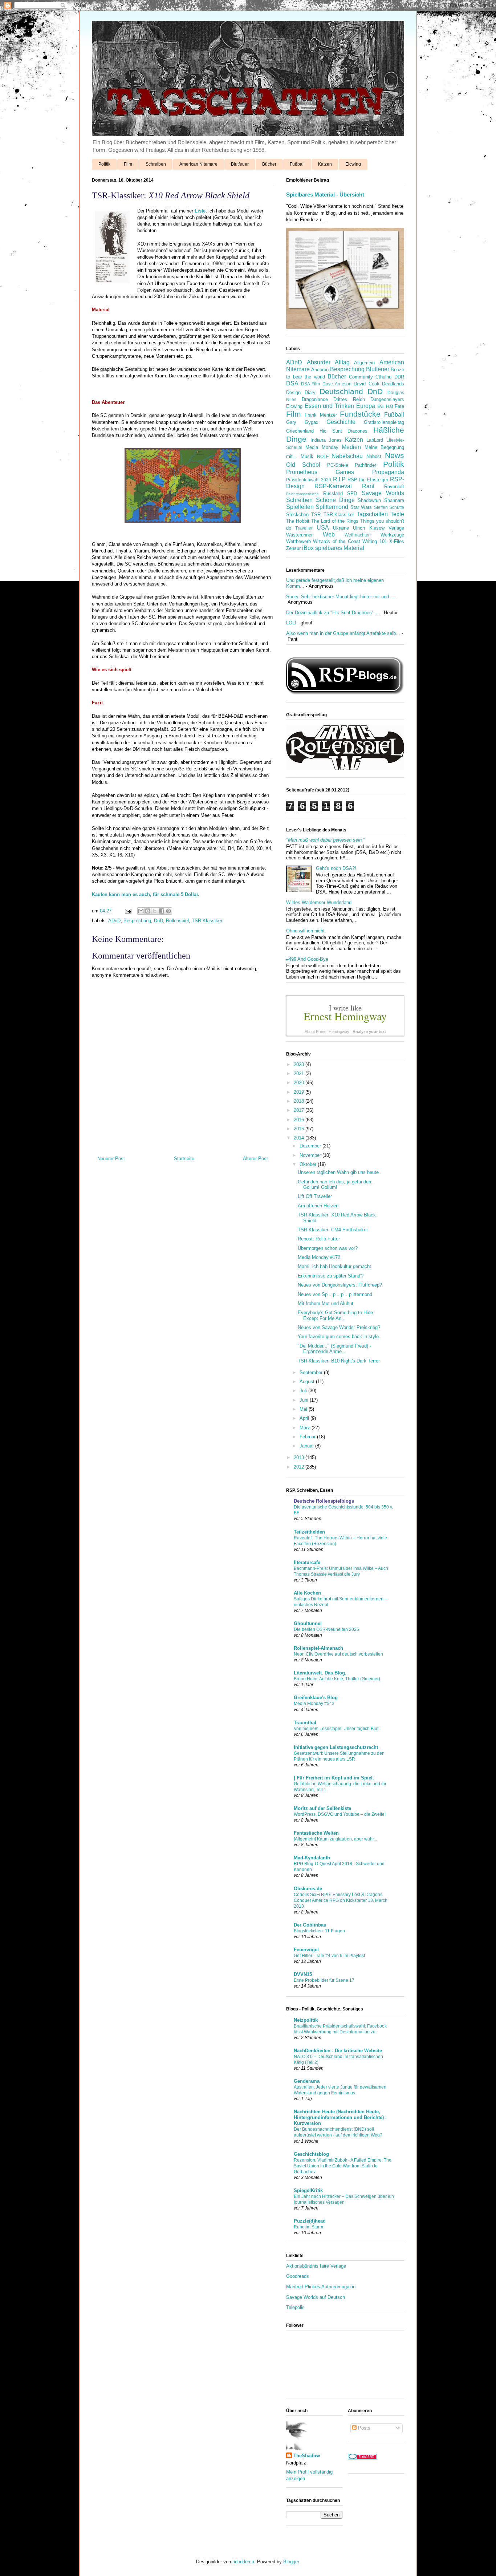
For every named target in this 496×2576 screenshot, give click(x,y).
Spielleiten (300, 507)
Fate (399, 406)
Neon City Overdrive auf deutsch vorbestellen (338, 1654)
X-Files (397, 541)
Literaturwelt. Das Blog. (320, 1673)
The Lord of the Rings (335, 521)
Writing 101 (375, 541)
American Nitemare (198, 164)
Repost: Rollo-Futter (319, 1239)
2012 (300, 1467)
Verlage (396, 528)
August (308, 1382)
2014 (300, 1138)
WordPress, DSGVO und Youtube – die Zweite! (340, 1814)
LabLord (375, 440)
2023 (300, 1064)
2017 (300, 1110)
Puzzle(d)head (310, 2221)
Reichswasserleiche (302, 494)
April (305, 1418)
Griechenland (300, 431)
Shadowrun (369, 500)
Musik (307, 456)
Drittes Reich (349, 399)
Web (329, 534)
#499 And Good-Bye (307, 959)
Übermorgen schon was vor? (328, 1248)
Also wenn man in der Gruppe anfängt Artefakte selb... (343, 633)
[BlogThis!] (148, 911)
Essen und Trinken (329, 406)
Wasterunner (299, 535)
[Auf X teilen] (155, 911)
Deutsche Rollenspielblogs (324, 1501)
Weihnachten (358, 535)
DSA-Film (310, 384)
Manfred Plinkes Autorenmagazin (321, 2287)
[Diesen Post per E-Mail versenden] (141, 911)
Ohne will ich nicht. (306, 931)
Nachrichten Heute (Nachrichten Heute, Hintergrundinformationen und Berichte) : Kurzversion (340, 2117)
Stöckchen (297, 515)
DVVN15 (303, 1974)
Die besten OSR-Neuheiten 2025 (326, 1629)
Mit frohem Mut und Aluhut (326, 1303)
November (311, 1155)
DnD (158, 921)
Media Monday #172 (319, 1257)
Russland (333, 493)
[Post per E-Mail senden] (128, 911)
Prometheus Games (320, 472)
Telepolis (295, 2307)
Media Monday (322, 447)
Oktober (309, 1164)
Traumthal (305, 1723)
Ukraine (341, 528)
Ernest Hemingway (345, 1016)
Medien (351, 447)
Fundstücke (360, 414)
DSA (292, 383)
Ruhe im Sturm (308, 2227)
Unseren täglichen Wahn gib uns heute (338, 1172)
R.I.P (339, 479)
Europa (366, 406)
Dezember (311, 1146)
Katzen (325, 164)
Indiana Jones (326, 440)
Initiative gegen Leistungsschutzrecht (336, 1747)
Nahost (374, 456)
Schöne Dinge (335, 500)
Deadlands (393, 384)
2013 (300, 1457)
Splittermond (332, 507)
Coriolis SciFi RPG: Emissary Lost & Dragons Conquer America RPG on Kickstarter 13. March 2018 (341, 1900)
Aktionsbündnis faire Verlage (316, 2266)
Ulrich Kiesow (369, 528)
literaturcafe (307, 1562)
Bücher (269, 164)
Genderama (307, 2081)
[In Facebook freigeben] (162, 911)
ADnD (114, 921)
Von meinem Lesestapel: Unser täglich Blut (336, 1729)
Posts (363, 2428)
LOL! (291, 623)
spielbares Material (340, 548)
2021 (300, 1074)
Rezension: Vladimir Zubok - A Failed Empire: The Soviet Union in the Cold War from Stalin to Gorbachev (343, 2166)
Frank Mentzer (321, 415)
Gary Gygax (302, 422)
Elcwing (353, 164)
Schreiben (156, 164)
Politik (104, 164)
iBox (308, 548)
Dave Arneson (337, 384)
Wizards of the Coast (336, 541)
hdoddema (243, 2562)
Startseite (184, 1159)
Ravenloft (394, 487)
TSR (316, 515)
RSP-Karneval (333, 486)
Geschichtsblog (311, 2154)
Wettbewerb (298, 541)
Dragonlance (315, 399)
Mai (304, 1409)
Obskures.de (308, 1889)
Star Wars (361, 507)
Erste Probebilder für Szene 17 (324, 1980)
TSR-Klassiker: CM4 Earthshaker (333, 1230)
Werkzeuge (392, 535)
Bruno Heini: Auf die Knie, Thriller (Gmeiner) (337, 1679)
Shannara (394, 500)
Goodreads (298, 2276)
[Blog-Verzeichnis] (362, 2458)
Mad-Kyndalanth (312, 1858)
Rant (368, 486)
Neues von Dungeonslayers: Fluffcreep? (340, 1285)
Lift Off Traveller (315, 1196)
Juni (305, 1400)
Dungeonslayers (387, 399)
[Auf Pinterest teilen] (168, 911)
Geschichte (341, 422)
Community (361, 377)
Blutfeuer (240, 164)
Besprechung (137, 921)
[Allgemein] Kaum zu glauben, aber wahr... (335, 1839)
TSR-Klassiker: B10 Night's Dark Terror (339, 1361)
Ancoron (320, 370)
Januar (307, 1446)
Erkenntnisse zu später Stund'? (331, 1276)
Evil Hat (385, 406)
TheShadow (307, 2456)
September (312, 1372)
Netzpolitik (306, 2020)
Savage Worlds (383, 493)
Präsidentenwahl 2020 (309, 480)
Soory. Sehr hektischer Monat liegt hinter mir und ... (340, 597)
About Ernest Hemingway (327, 1032)
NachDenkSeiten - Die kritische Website (338, 2051)
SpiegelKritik (308, 2190)
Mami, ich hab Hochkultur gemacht (334, 1266)
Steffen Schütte (389, 507)
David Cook (366, 384)
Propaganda (388, 472)
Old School (303, 465)
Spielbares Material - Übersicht (325, 195)
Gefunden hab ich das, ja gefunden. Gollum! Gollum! (335, 1185)
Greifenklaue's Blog (316, 1698)
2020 (300, 1083)
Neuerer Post (111, 1159)
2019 (300, 1092)
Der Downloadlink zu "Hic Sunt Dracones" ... (333, 613)
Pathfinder (365, 465)
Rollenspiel (177, 921)
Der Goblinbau (310, 1925)
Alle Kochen (307, 1593)
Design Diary (301, 392)
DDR (399, 377)
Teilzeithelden (309, 1532)
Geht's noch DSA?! (336, 868)
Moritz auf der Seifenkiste (322, 1808)
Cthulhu (383, 377)
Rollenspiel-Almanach (318, 1648)
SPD (352, 493)
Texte (397, 514)
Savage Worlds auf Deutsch (316, 2297)
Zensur (293, 548)
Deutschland (341, 391)
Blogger (291, 2562)
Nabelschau (347, 456)
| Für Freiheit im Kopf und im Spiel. (334, 1778)
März (306, 1428)
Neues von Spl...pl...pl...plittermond (335, 1294)
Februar (308, 1437)
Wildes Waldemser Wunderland (319, 902)
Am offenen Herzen (318, 1206)
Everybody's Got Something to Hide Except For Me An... (335, 1315)
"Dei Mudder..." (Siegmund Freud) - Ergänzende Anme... (334, 1349)
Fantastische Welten (316, 1833)
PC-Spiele (338, 465)
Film (128, 164)
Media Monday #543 (314, 1704)
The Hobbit (298, 521)
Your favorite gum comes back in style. (339, 1336)
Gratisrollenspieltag (384, 422)
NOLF (323, 456)
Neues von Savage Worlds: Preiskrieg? (339, 1327)
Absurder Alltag (328, 362)
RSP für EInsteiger (368, 480)
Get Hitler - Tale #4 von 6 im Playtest (329, 1956)
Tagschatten (372, 514)
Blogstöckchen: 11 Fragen (319, 1931)
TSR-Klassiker (207, 921)
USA (323, 528)
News (395, 455)
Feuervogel (306, 1950)
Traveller (304, 528)
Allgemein (364, 363)
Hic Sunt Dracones (344, 431)
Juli (304, 1391)
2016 (300, 1120)
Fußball (297, 164)
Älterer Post (255, 1159)
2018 (300, 1101)
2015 (300, 1129)
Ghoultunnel (308, 1623)
